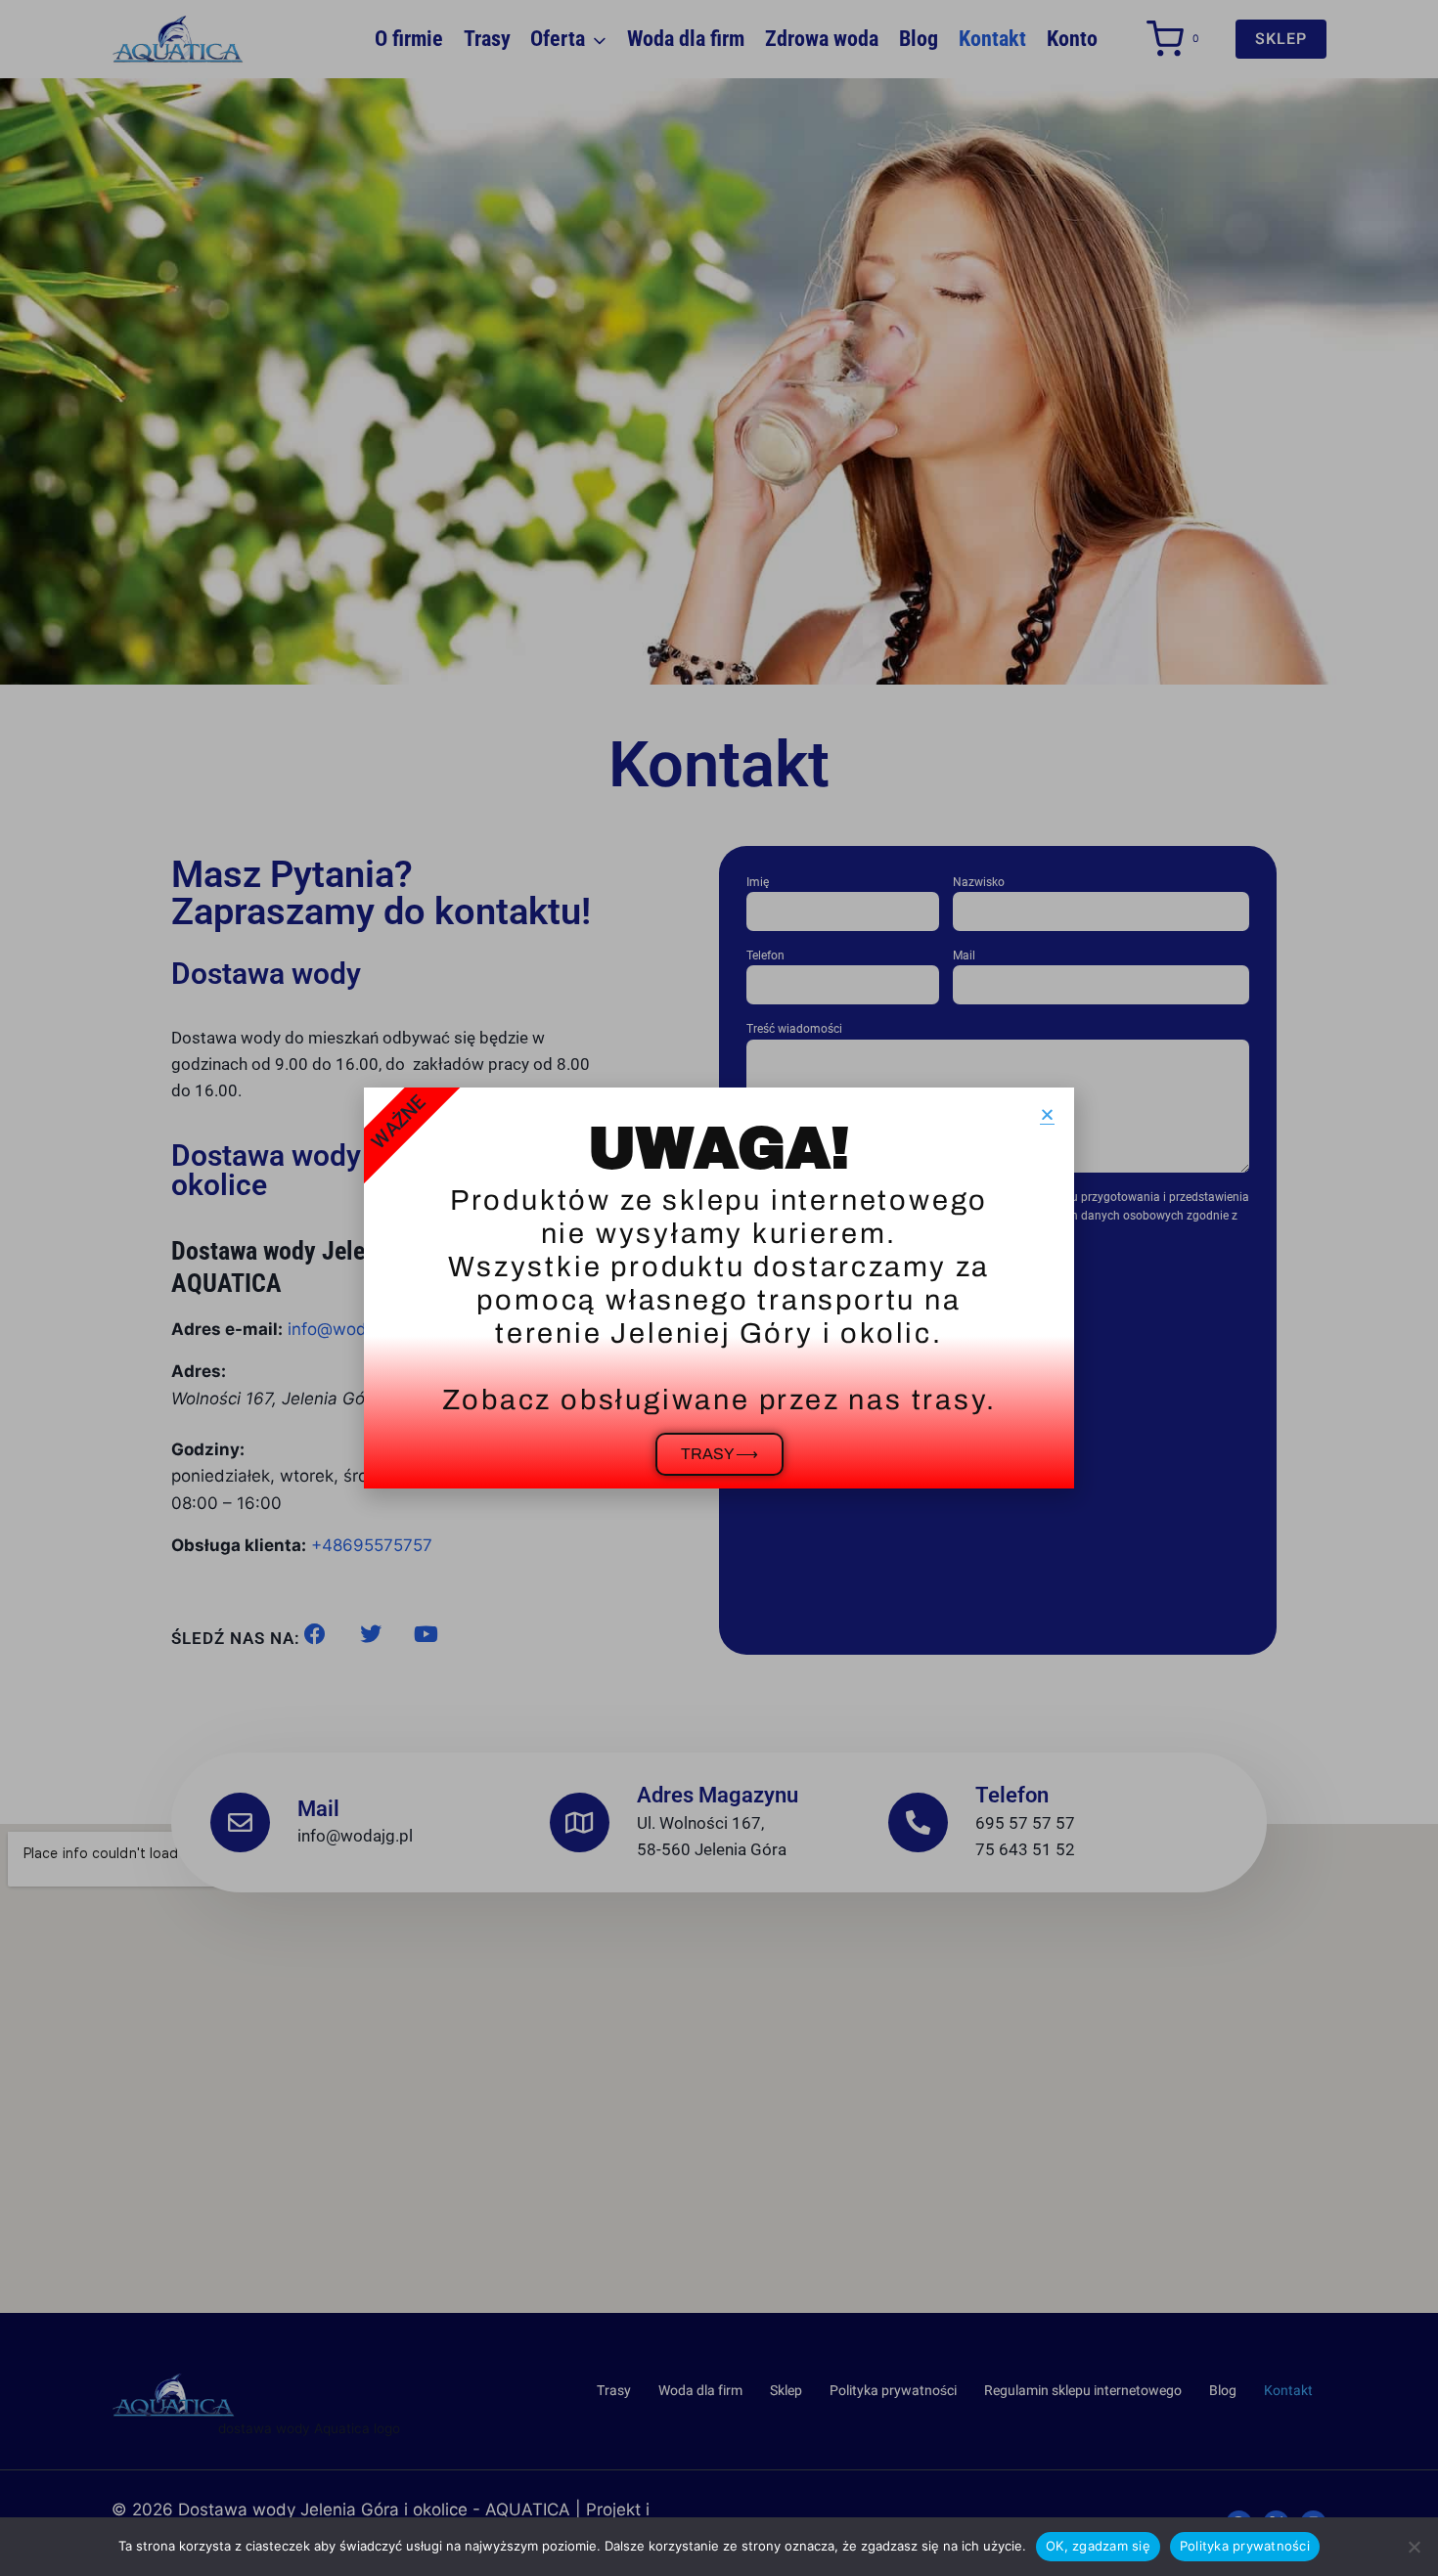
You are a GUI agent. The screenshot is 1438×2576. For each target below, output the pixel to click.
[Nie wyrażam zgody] (1414, 2547)
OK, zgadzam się (1098, 2546)
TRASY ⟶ (719, 1454)
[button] (1047, 1114)
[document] (719, 1288)
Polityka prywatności (1245, 2546)
